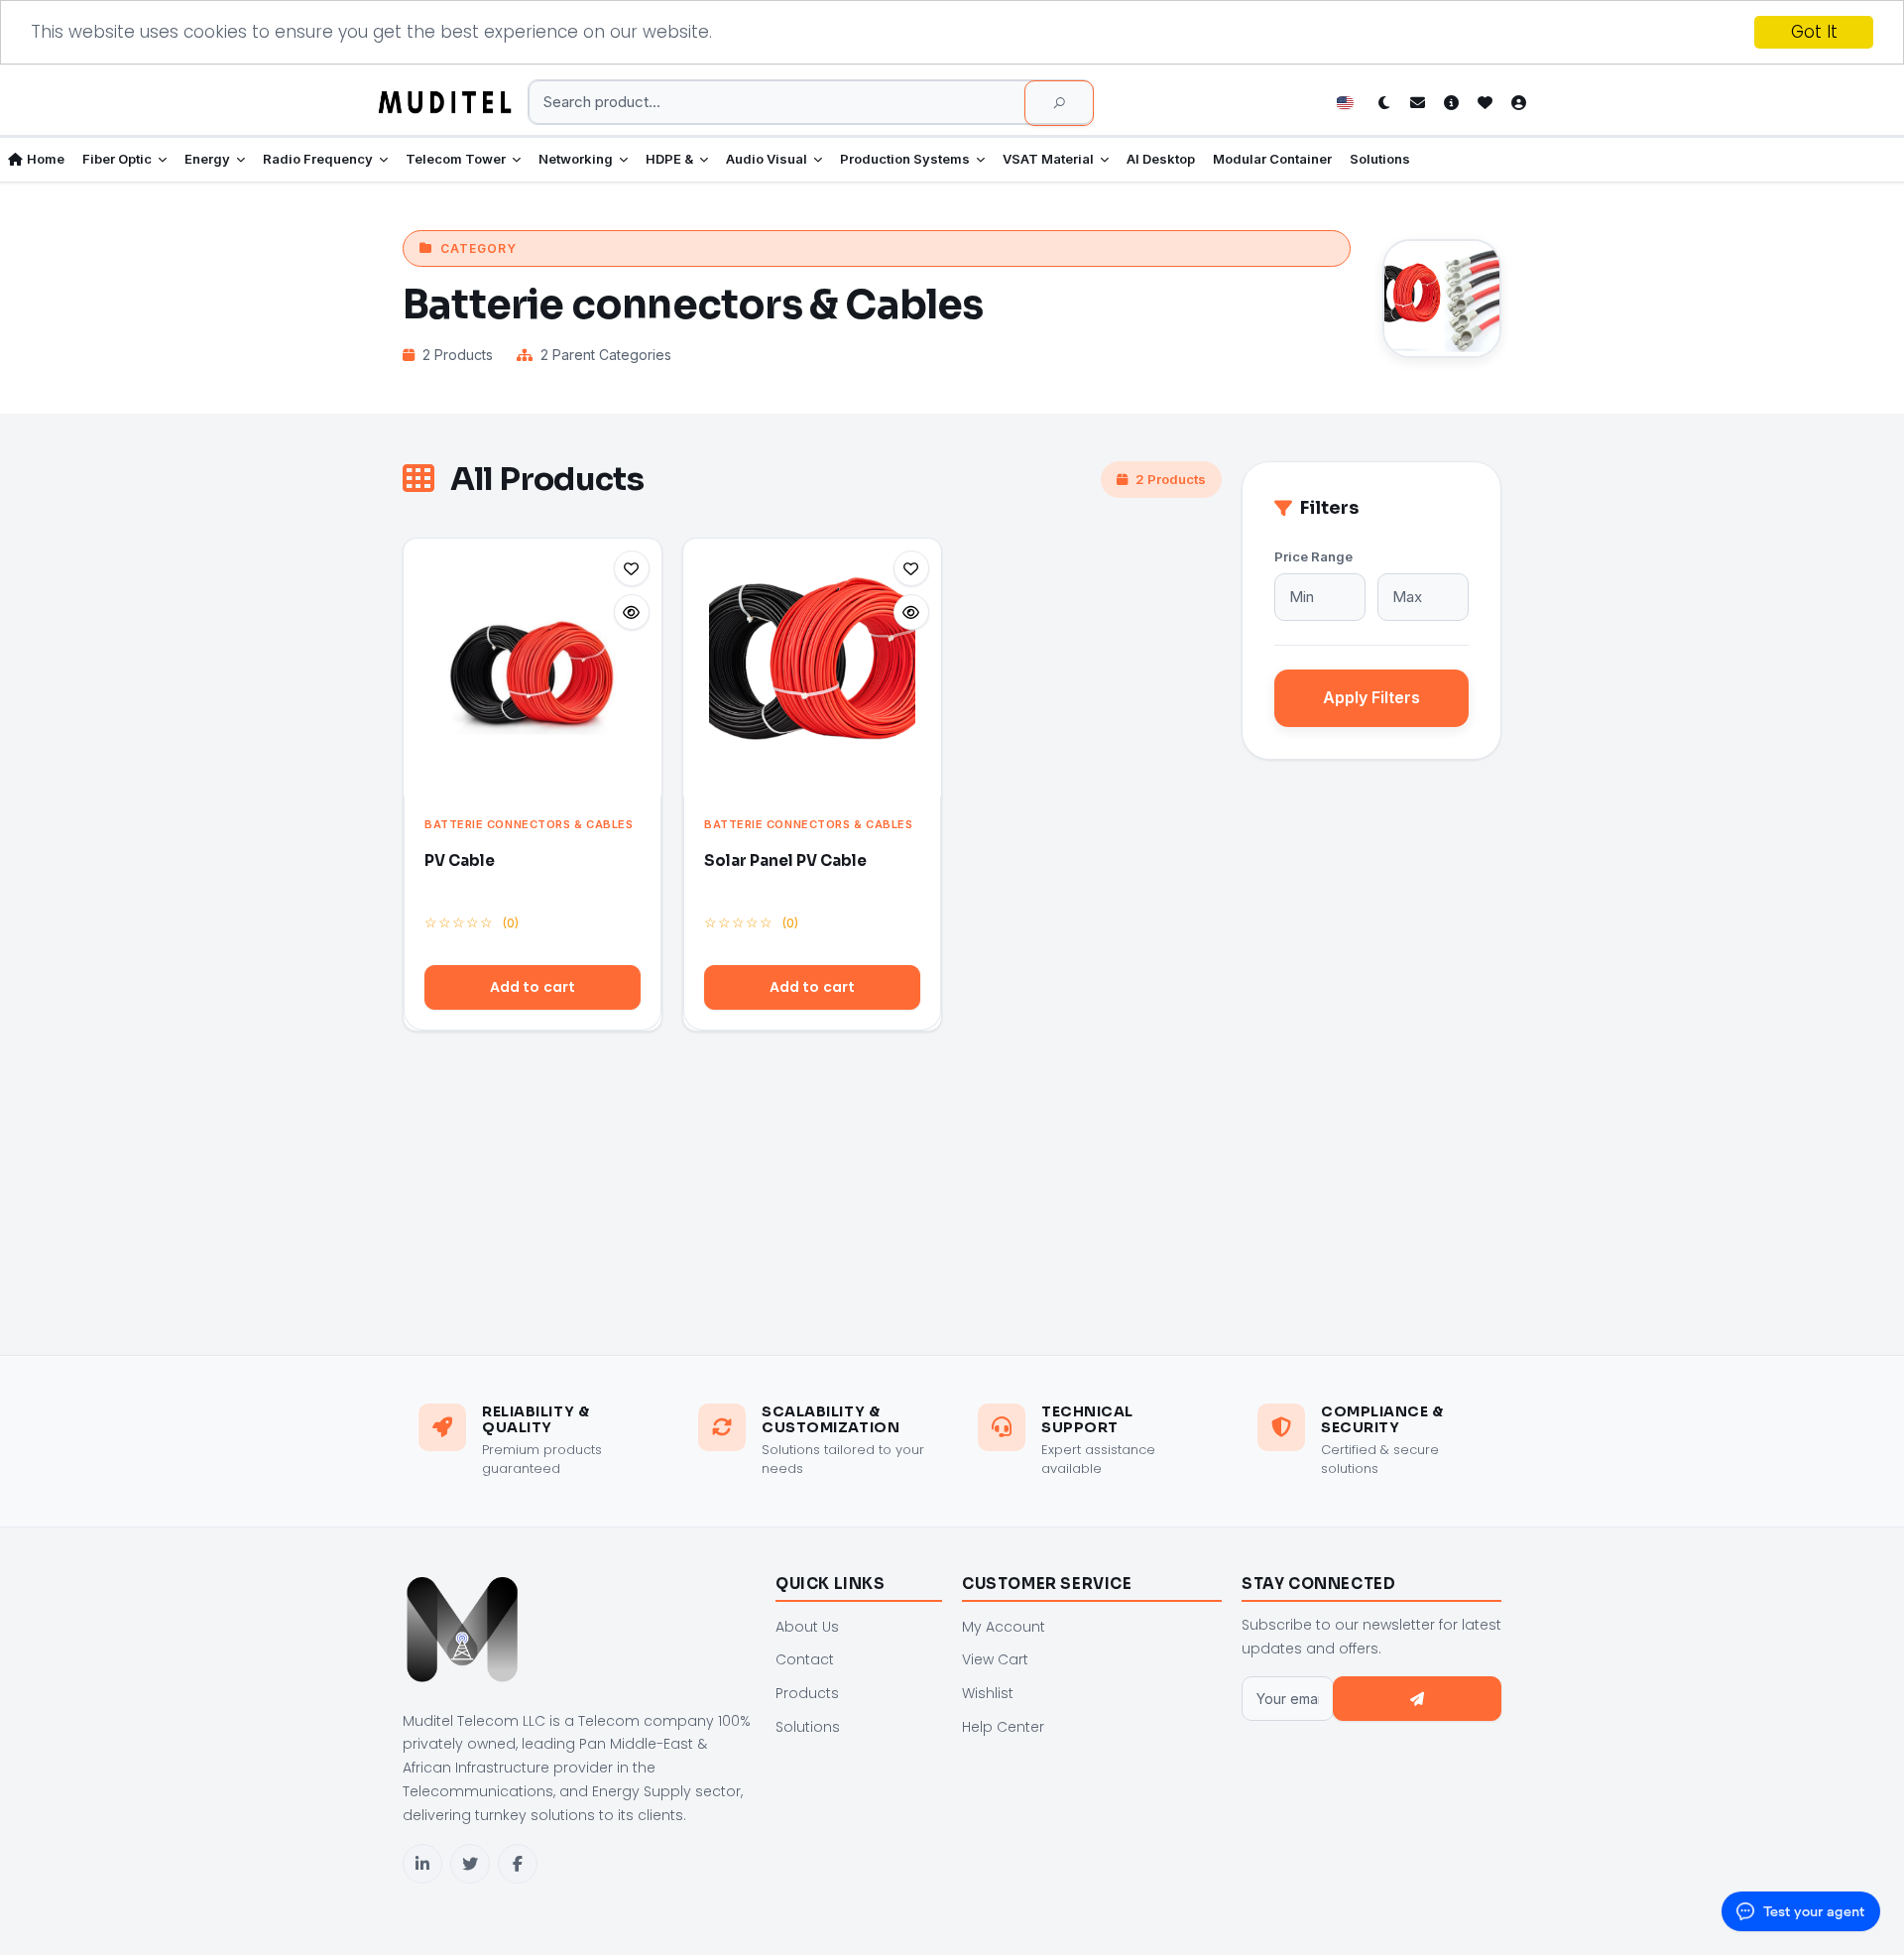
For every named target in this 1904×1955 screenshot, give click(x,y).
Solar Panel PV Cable (785, 860)
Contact (805, 1659)
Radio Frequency (318, 159)
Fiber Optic (117, 159)
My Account (1004, 1627)
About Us (807, 1627)
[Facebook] (518, 1864)
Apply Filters (1371, 697)
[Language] (1350, 102)
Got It (1814, 32)
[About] (1451, 102)
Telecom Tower (456, 159)
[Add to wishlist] (632, 568)
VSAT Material (1048, 159)
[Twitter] (470, 1864)
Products (807, 1693)
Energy (207, 159)
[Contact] (1417, 102)
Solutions (1380, 159)
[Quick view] (632, 612)
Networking (576, 159)
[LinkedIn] (422, 1864)
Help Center (1003, 1727)
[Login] (1518, 102)
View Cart (995, 1659)
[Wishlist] (1485, 102)
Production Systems (905, 159)
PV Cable (460, 860)
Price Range (1313, 556)
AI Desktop (1161, 159)
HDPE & (669, 159)
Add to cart (533, 987)
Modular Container (1272, 159)
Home (46, 159)
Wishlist (988, 1693)
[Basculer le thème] (1383, 102)
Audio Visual (767, 159)
